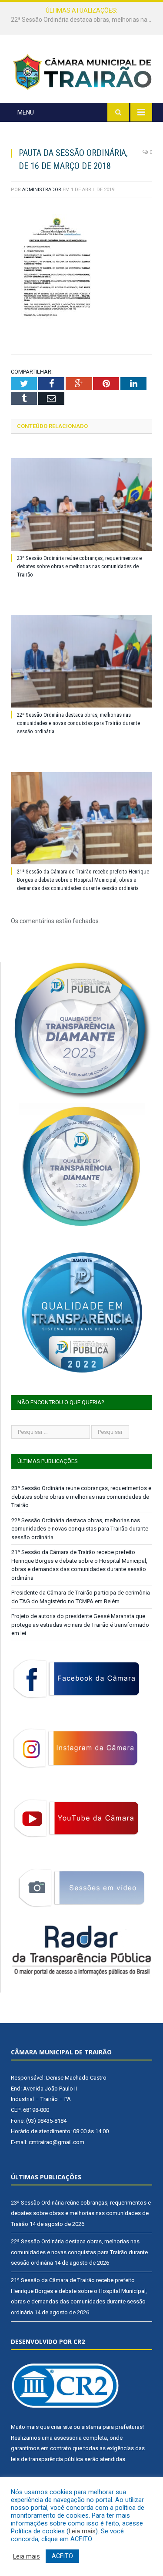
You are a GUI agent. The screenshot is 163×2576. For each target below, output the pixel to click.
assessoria (68, 2438)
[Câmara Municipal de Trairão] (81, 71)
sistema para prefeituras (112, 2427)
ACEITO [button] (62, 2556)
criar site (62, 2427)
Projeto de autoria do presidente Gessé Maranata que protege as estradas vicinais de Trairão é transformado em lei (80, 1625)
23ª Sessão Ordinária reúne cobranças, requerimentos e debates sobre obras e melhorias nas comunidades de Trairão (79, 566)
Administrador (42, 190)
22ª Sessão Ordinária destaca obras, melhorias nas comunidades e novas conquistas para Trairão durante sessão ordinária (84, 20)
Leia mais (82, 2531)
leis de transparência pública (47, 2459)
